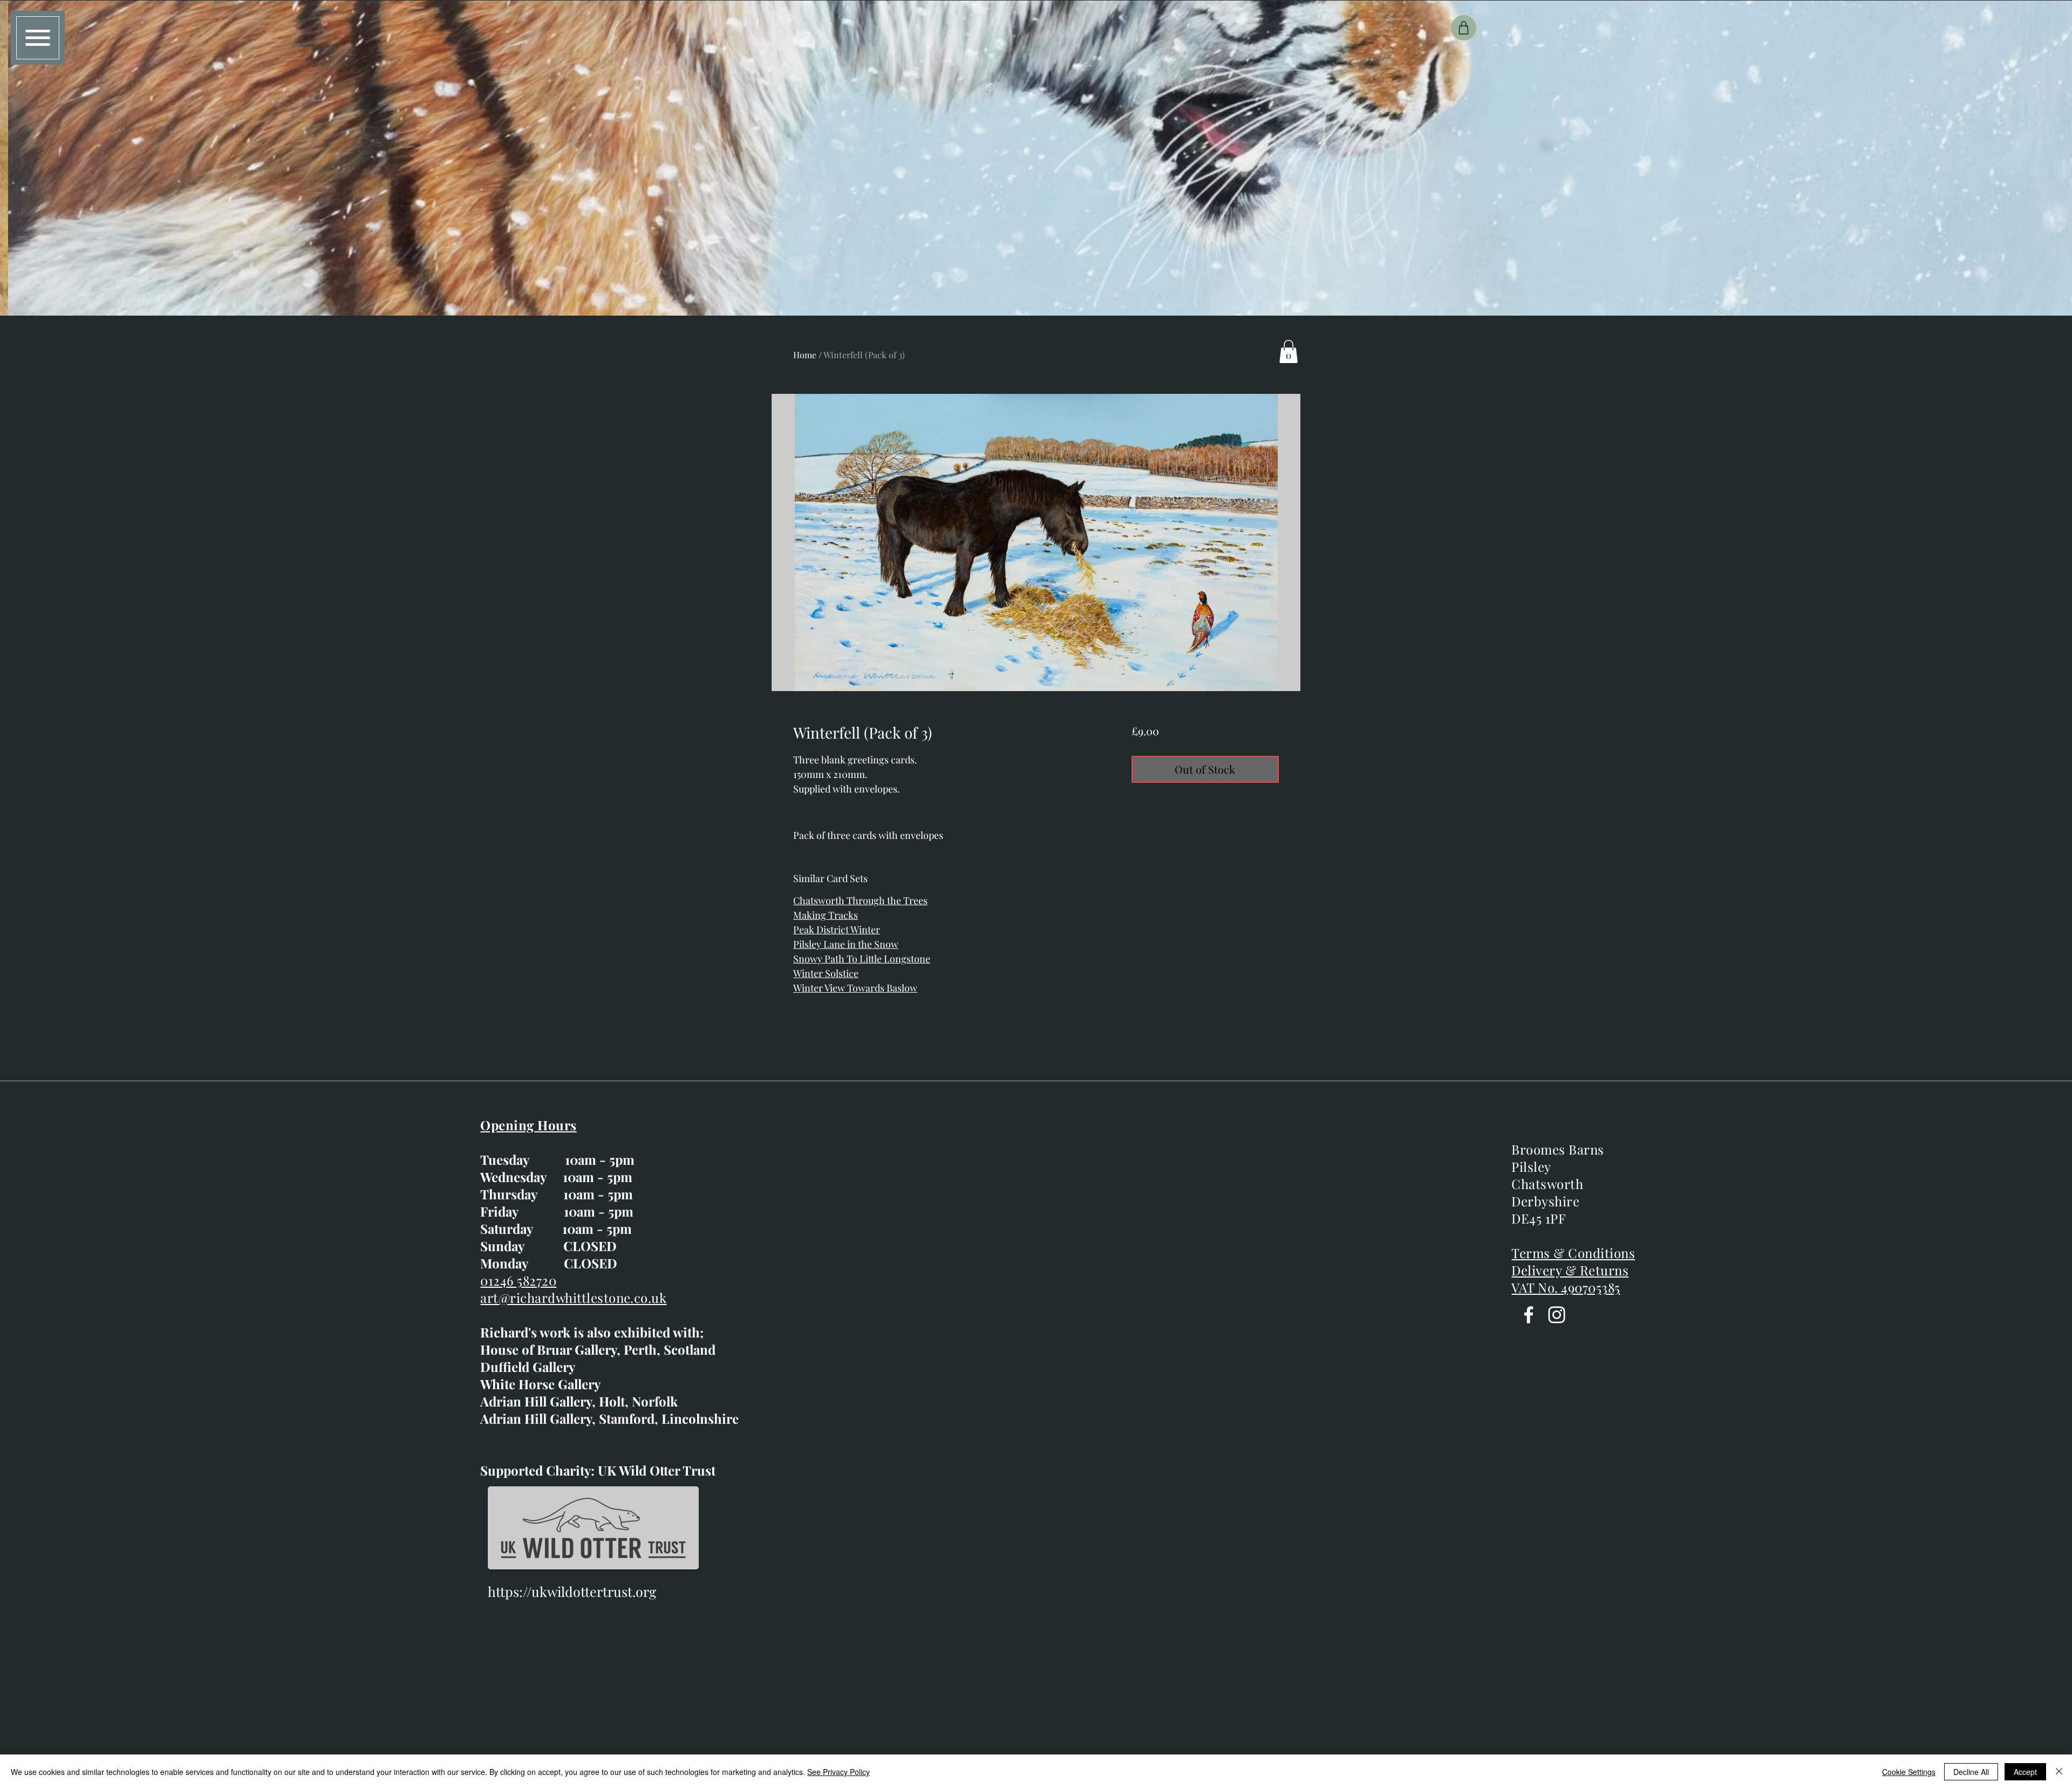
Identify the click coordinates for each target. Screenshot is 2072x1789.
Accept (2025, 1772)
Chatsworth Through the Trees (860, 900)
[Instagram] (1557, 1315)
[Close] (2059, 1772)
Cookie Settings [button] (1909, 1772)
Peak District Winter (837, 930)
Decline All (1971, 1772)
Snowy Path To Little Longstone (862, 959)
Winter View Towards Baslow (855, 988)
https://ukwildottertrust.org (572, 1591)
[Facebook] (1529, 1315)
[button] (38, 38)
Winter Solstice (826, 973)
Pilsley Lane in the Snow (846, 944)
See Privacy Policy (839, 1772)
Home (805, 355)
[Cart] (1464, 28)
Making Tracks (826, 915)
